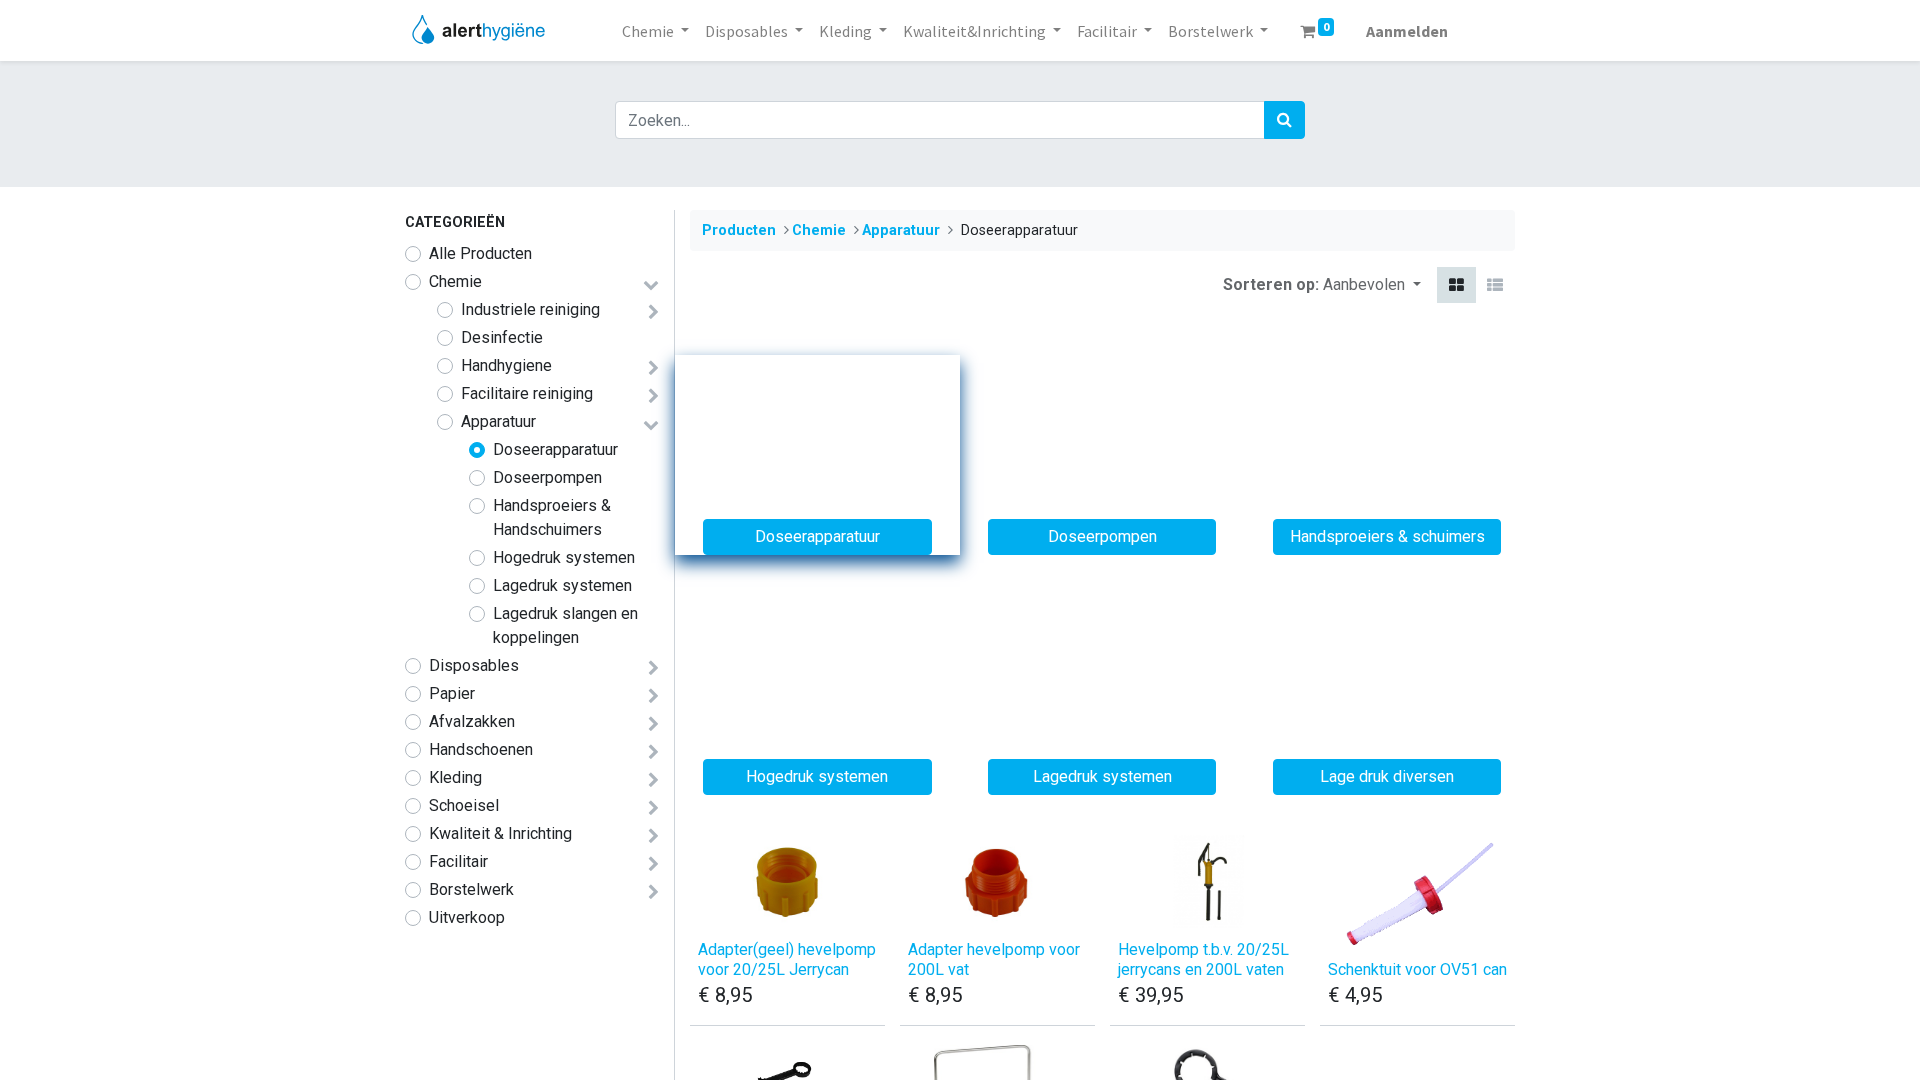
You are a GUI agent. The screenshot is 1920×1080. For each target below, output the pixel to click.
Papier (452, 693)
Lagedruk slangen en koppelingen (565, 625)
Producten (739, 230)
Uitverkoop (467, 917)
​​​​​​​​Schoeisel (464, 805)
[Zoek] (1284, 120)
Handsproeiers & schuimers (1387, 536)
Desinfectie (502, 337)
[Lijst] (1495, 285)
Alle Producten (480, 253)
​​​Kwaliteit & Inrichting (500, 833)
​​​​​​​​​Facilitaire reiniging (527, 393)
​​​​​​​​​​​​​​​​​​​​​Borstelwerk (471, 889)
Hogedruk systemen (564, 557)
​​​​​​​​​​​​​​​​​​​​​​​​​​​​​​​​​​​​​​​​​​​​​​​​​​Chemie (455, 281)
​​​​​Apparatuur (498, 421)
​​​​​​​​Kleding (455, 777)
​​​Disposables (474, 665)
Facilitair (458, 861)
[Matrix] (1456, 285)
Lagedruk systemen (562, 585)
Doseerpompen (547, 477)
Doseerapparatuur (555, 449)
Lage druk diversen (1387, 776)
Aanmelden (1407, 31)
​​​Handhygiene (506, 365)
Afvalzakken (472, 721)
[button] (1372, 285)
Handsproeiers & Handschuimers (552, 517)
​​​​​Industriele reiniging (530, 309)
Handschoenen (481, 749)
